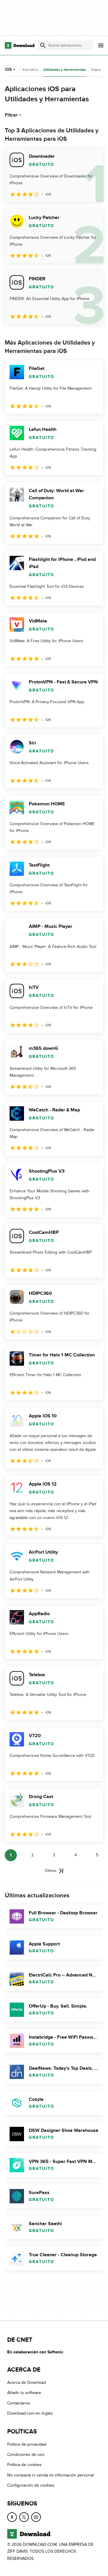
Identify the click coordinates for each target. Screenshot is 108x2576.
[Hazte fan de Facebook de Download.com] (12, 2517)
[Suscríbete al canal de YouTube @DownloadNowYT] (36, 2517)
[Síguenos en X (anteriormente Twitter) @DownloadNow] (24, 2517)
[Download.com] (20, 45)
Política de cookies (24, 2465)
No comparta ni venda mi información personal (50, 2475)
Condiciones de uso (26, 2455)
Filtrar (11, 115)
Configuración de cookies (31, 2485)
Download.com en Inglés (30, 2413)
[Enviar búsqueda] (43, 45)
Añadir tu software (24, 2393)
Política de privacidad (27, 2444)
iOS (8, 69)
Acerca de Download (27, 2383)
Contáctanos (19, 2403)
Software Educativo (23, 70)
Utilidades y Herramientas (65, 70)
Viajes (96, 70)
